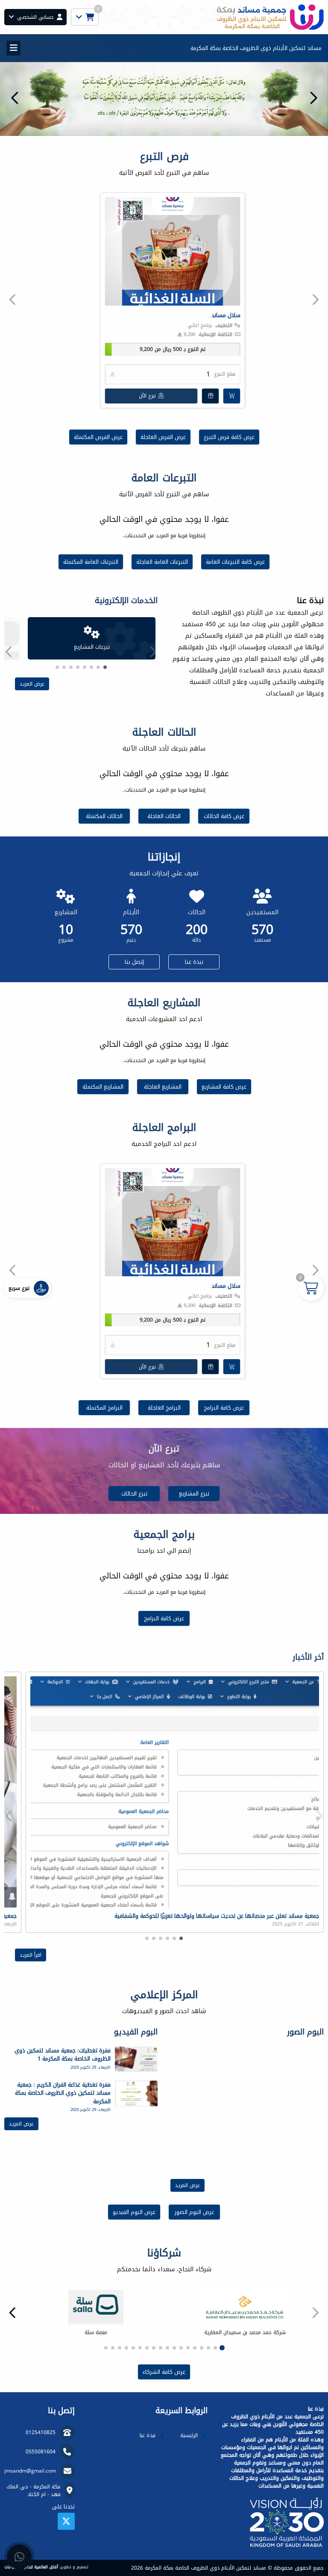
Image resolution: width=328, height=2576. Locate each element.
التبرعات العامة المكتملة (91, 562)
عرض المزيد (32, 684)
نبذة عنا (194, 962)
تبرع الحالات (134, 1494)
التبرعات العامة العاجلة (162, 562)
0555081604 (41, 2452)
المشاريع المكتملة (103, 1087)
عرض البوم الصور (194, 2212)
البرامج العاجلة (164, 1408)
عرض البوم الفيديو (134, 2212)
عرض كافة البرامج (224, 1408)
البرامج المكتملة (104, 1408)
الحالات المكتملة (104, 816)
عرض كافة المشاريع (224, 1087)
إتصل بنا (134, 962)
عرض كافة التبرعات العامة (235, 562)
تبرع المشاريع (194, 1494)
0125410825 (41, 2432)
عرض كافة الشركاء (164, 2372)
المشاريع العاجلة (163, 1087)
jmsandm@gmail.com (30, 2471)
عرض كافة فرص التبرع (229, 437)
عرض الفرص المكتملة (98, 437)
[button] (15, 98)
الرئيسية (189, 2435)
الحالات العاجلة (164, 816)
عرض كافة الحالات (224, 816)
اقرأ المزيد (31, 1955)
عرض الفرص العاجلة (163, 437)
